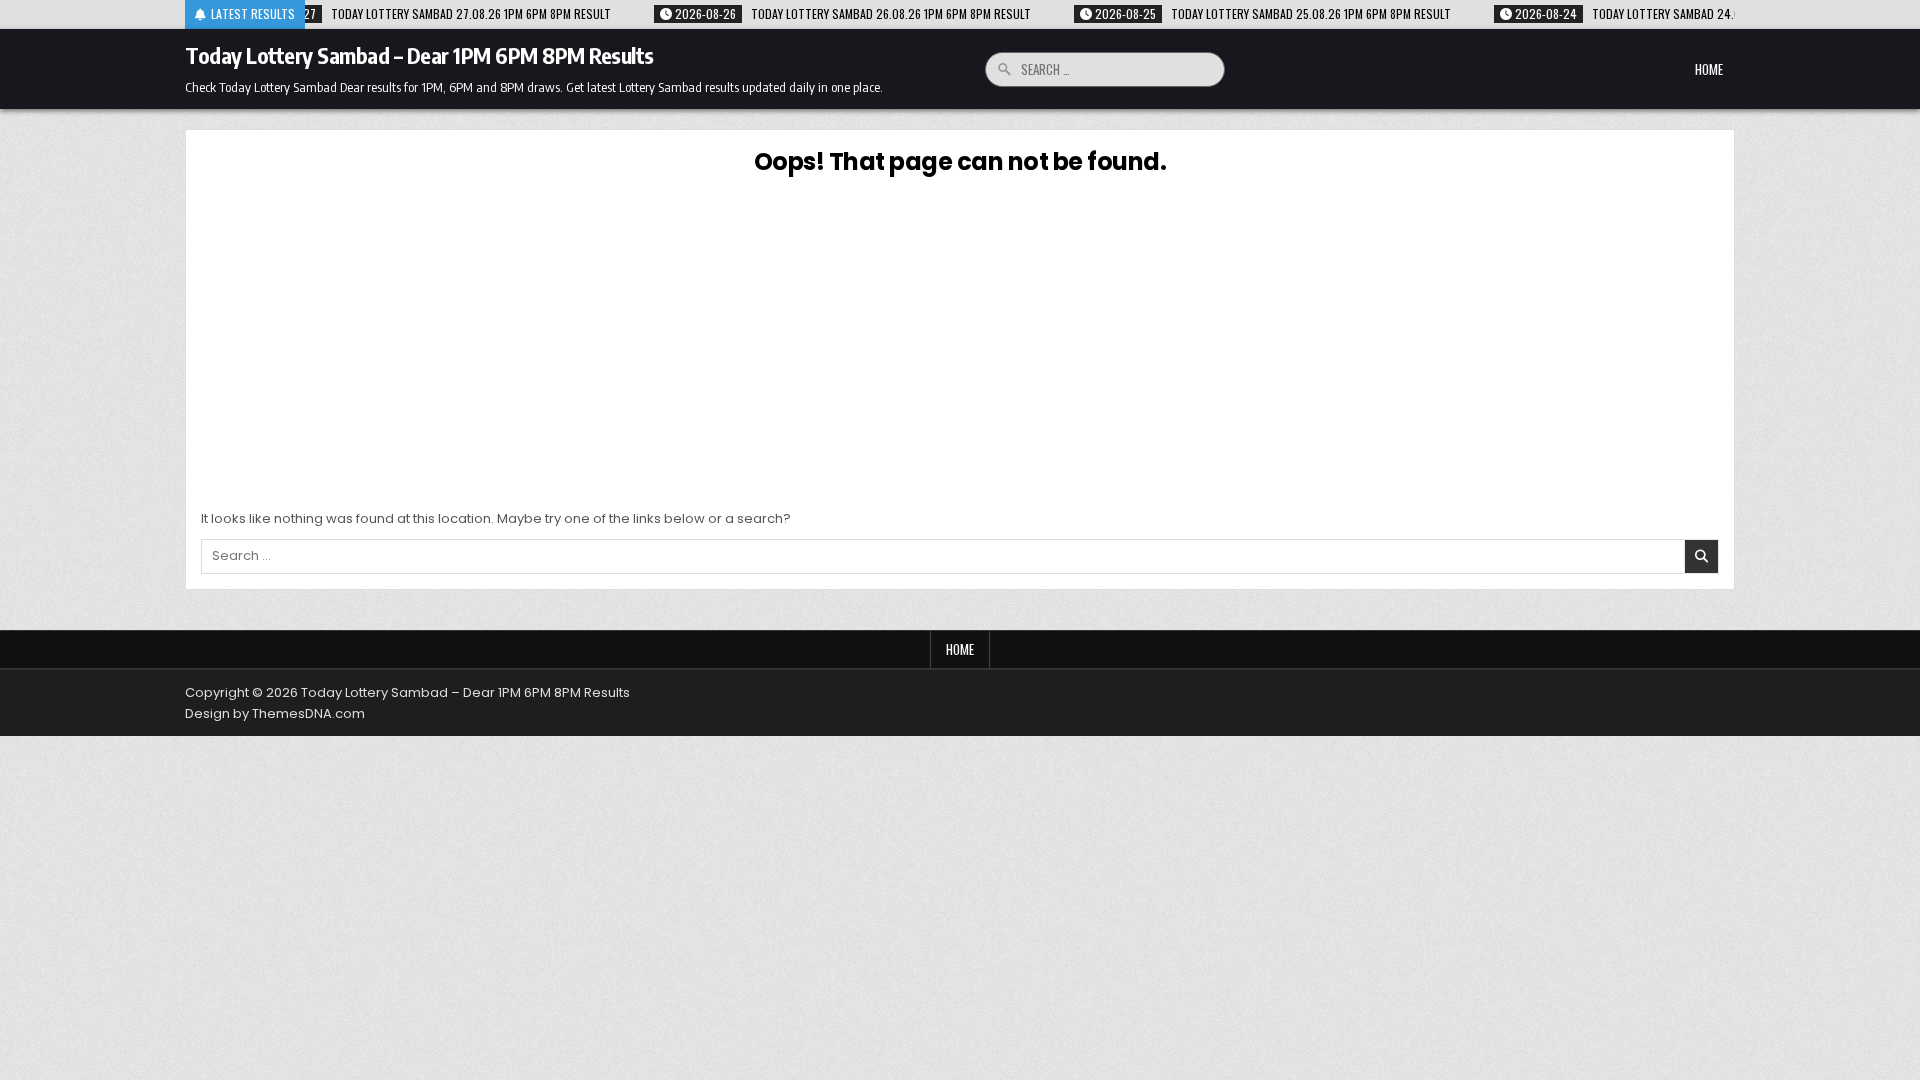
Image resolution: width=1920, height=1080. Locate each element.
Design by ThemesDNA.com (275, 713)
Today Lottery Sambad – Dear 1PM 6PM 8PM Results (419, 55)
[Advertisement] (960, 339)
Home (1709, 69)
